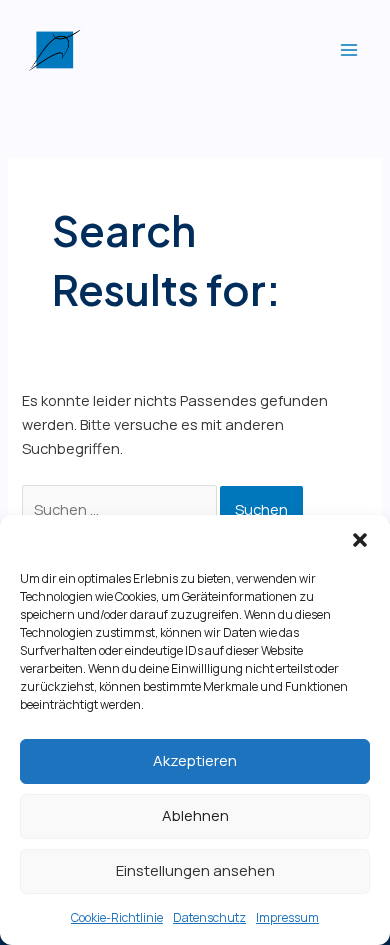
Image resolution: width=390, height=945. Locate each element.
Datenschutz (209, 917)
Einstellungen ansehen (195, 870)
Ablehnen (195, 815)
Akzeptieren (195, 760)
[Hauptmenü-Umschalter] (349, 50)
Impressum (287, 917)
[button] (360, 540)
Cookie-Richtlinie (117, 917)
